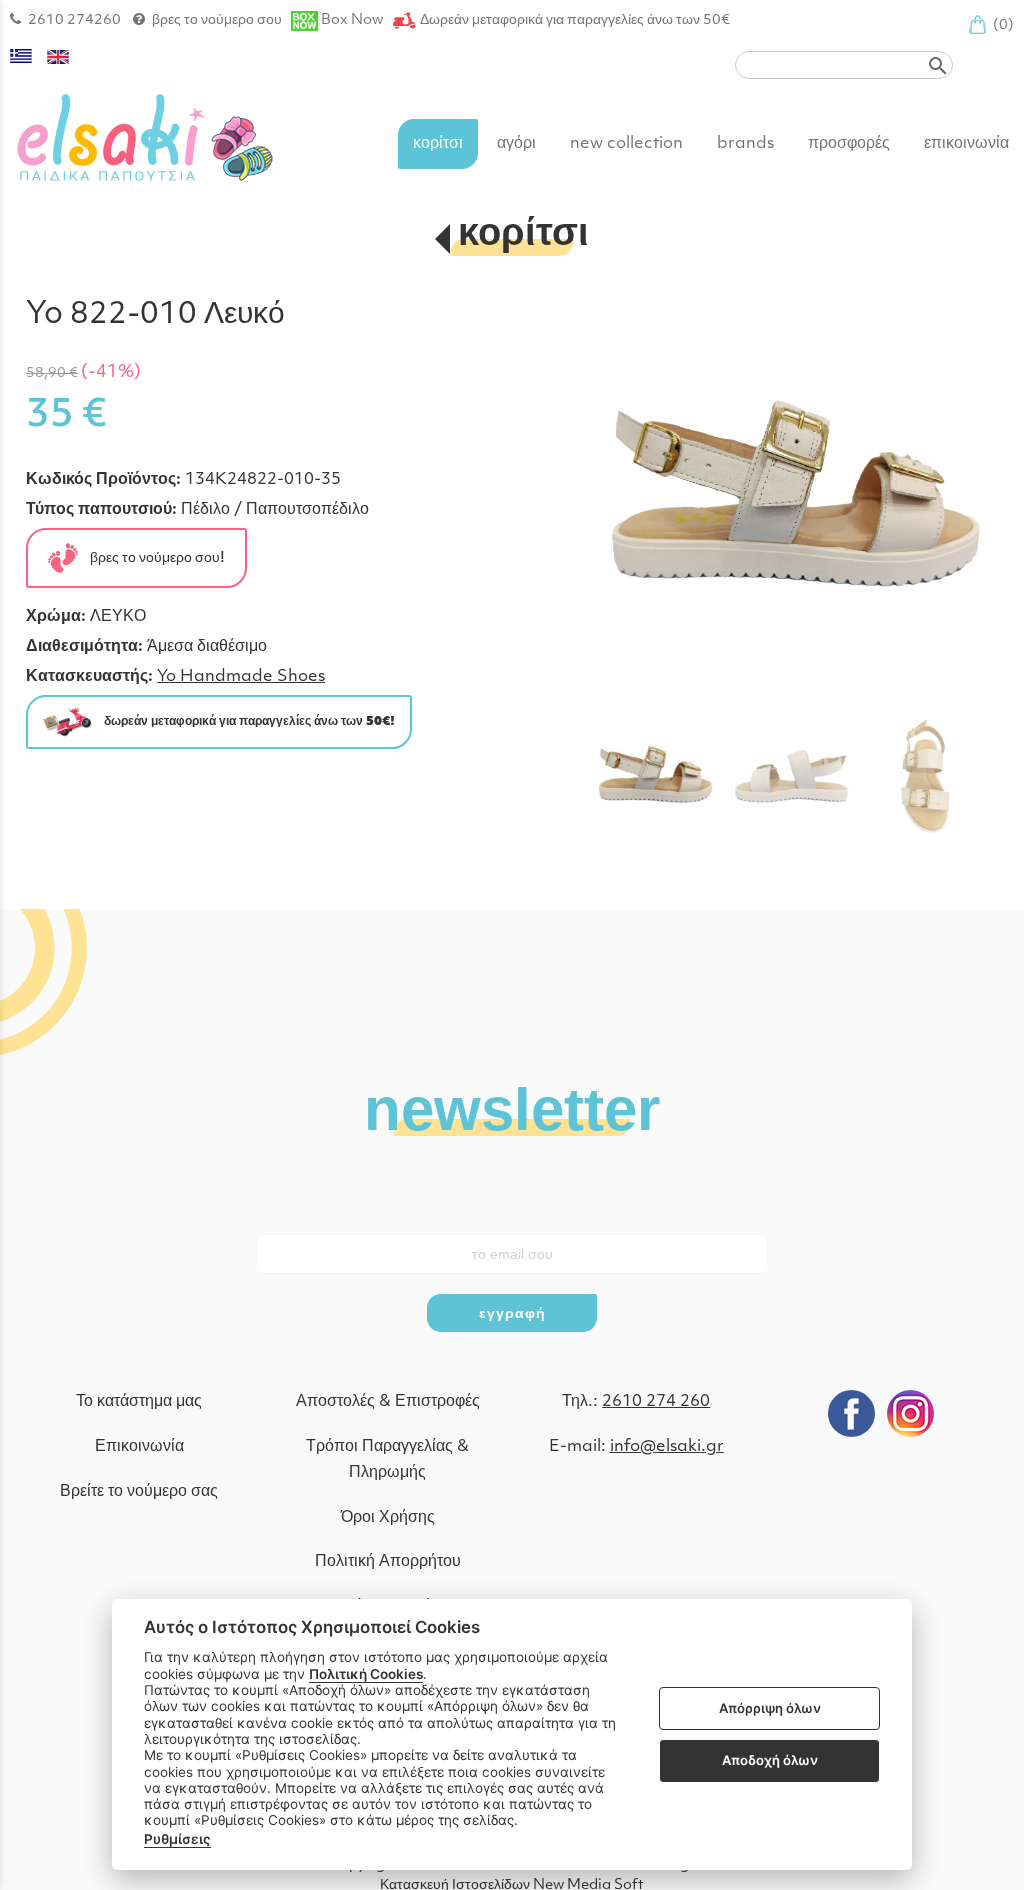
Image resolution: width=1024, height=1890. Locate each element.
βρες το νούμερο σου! (151, 557)
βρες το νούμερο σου (217, 20)
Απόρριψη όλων (770, 1708)
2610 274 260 (656, 1402)
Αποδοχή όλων (770, 1760)
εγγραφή (512, 1313)
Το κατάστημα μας (139, 1402)
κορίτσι (523, 235)
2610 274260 (74, 20)
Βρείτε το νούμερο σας (139, 1492)
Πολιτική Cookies (366, 1674)
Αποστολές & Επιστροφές (388, 1402)
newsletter (512, 1107)
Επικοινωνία (139, 1447)
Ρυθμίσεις (177, 1839)
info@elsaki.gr (667, 1447)
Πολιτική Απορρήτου (388, 1562)
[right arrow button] (968, 502)
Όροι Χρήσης (388, 1518)
